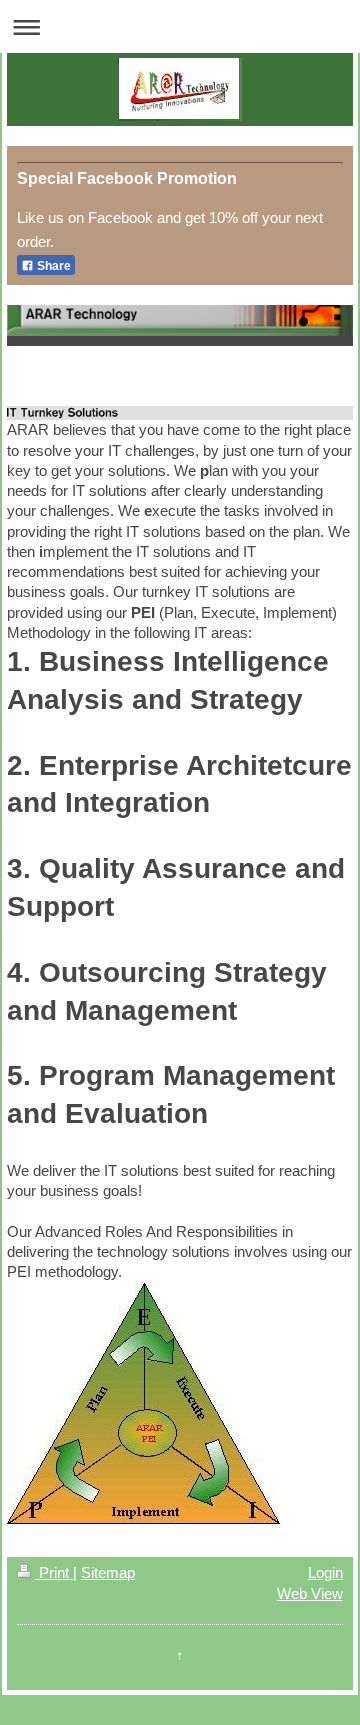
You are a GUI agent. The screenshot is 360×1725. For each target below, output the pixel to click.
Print (54, 1572)
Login (325, 1572)
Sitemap (108, 1572)
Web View (310, 1593)
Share (52, 266)
